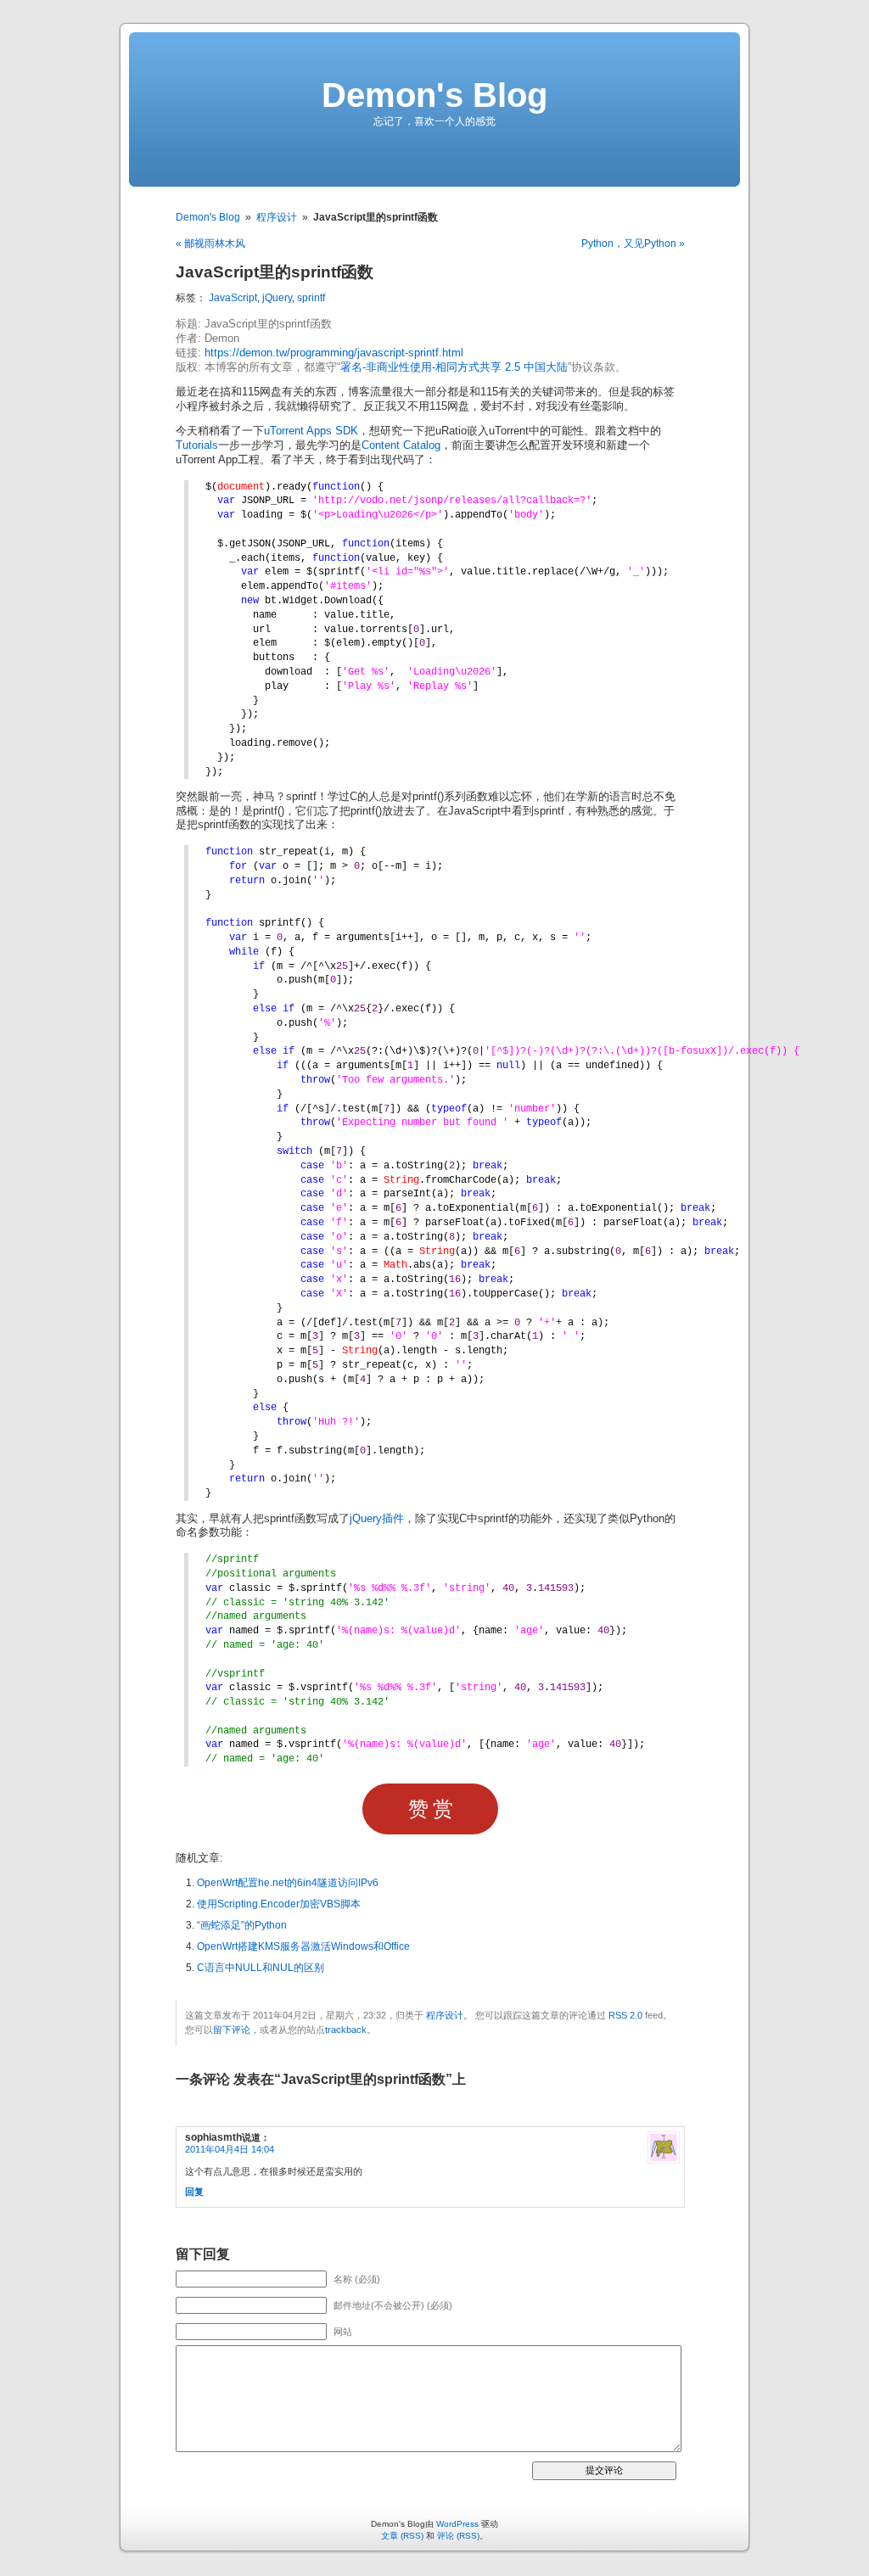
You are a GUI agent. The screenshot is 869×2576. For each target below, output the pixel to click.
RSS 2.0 (625, 2015)
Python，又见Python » (633, 244)
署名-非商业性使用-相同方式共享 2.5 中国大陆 (454, 367)
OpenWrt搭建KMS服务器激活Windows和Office (303, 1946)
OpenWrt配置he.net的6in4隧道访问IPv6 (288, 1883)
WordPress (457, 2524)
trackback (346, 2030)
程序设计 (277, 217)
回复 (194, 2192)
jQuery (277, 298)
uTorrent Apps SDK (311, 431)
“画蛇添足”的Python (242, 1925)
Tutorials (197, 445)
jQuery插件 (377, 1519)
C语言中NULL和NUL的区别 (261, 1968)
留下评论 (232, 2030)
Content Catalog (401, 445)
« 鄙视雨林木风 (210, 244)
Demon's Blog (434, 95)
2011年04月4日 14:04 (230, 2149)
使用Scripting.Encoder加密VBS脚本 (279, 1904)
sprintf (311, 298)
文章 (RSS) (402, 2536)
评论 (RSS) (458, 2536)
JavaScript (233, 298)
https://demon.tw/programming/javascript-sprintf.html (334, 353)
